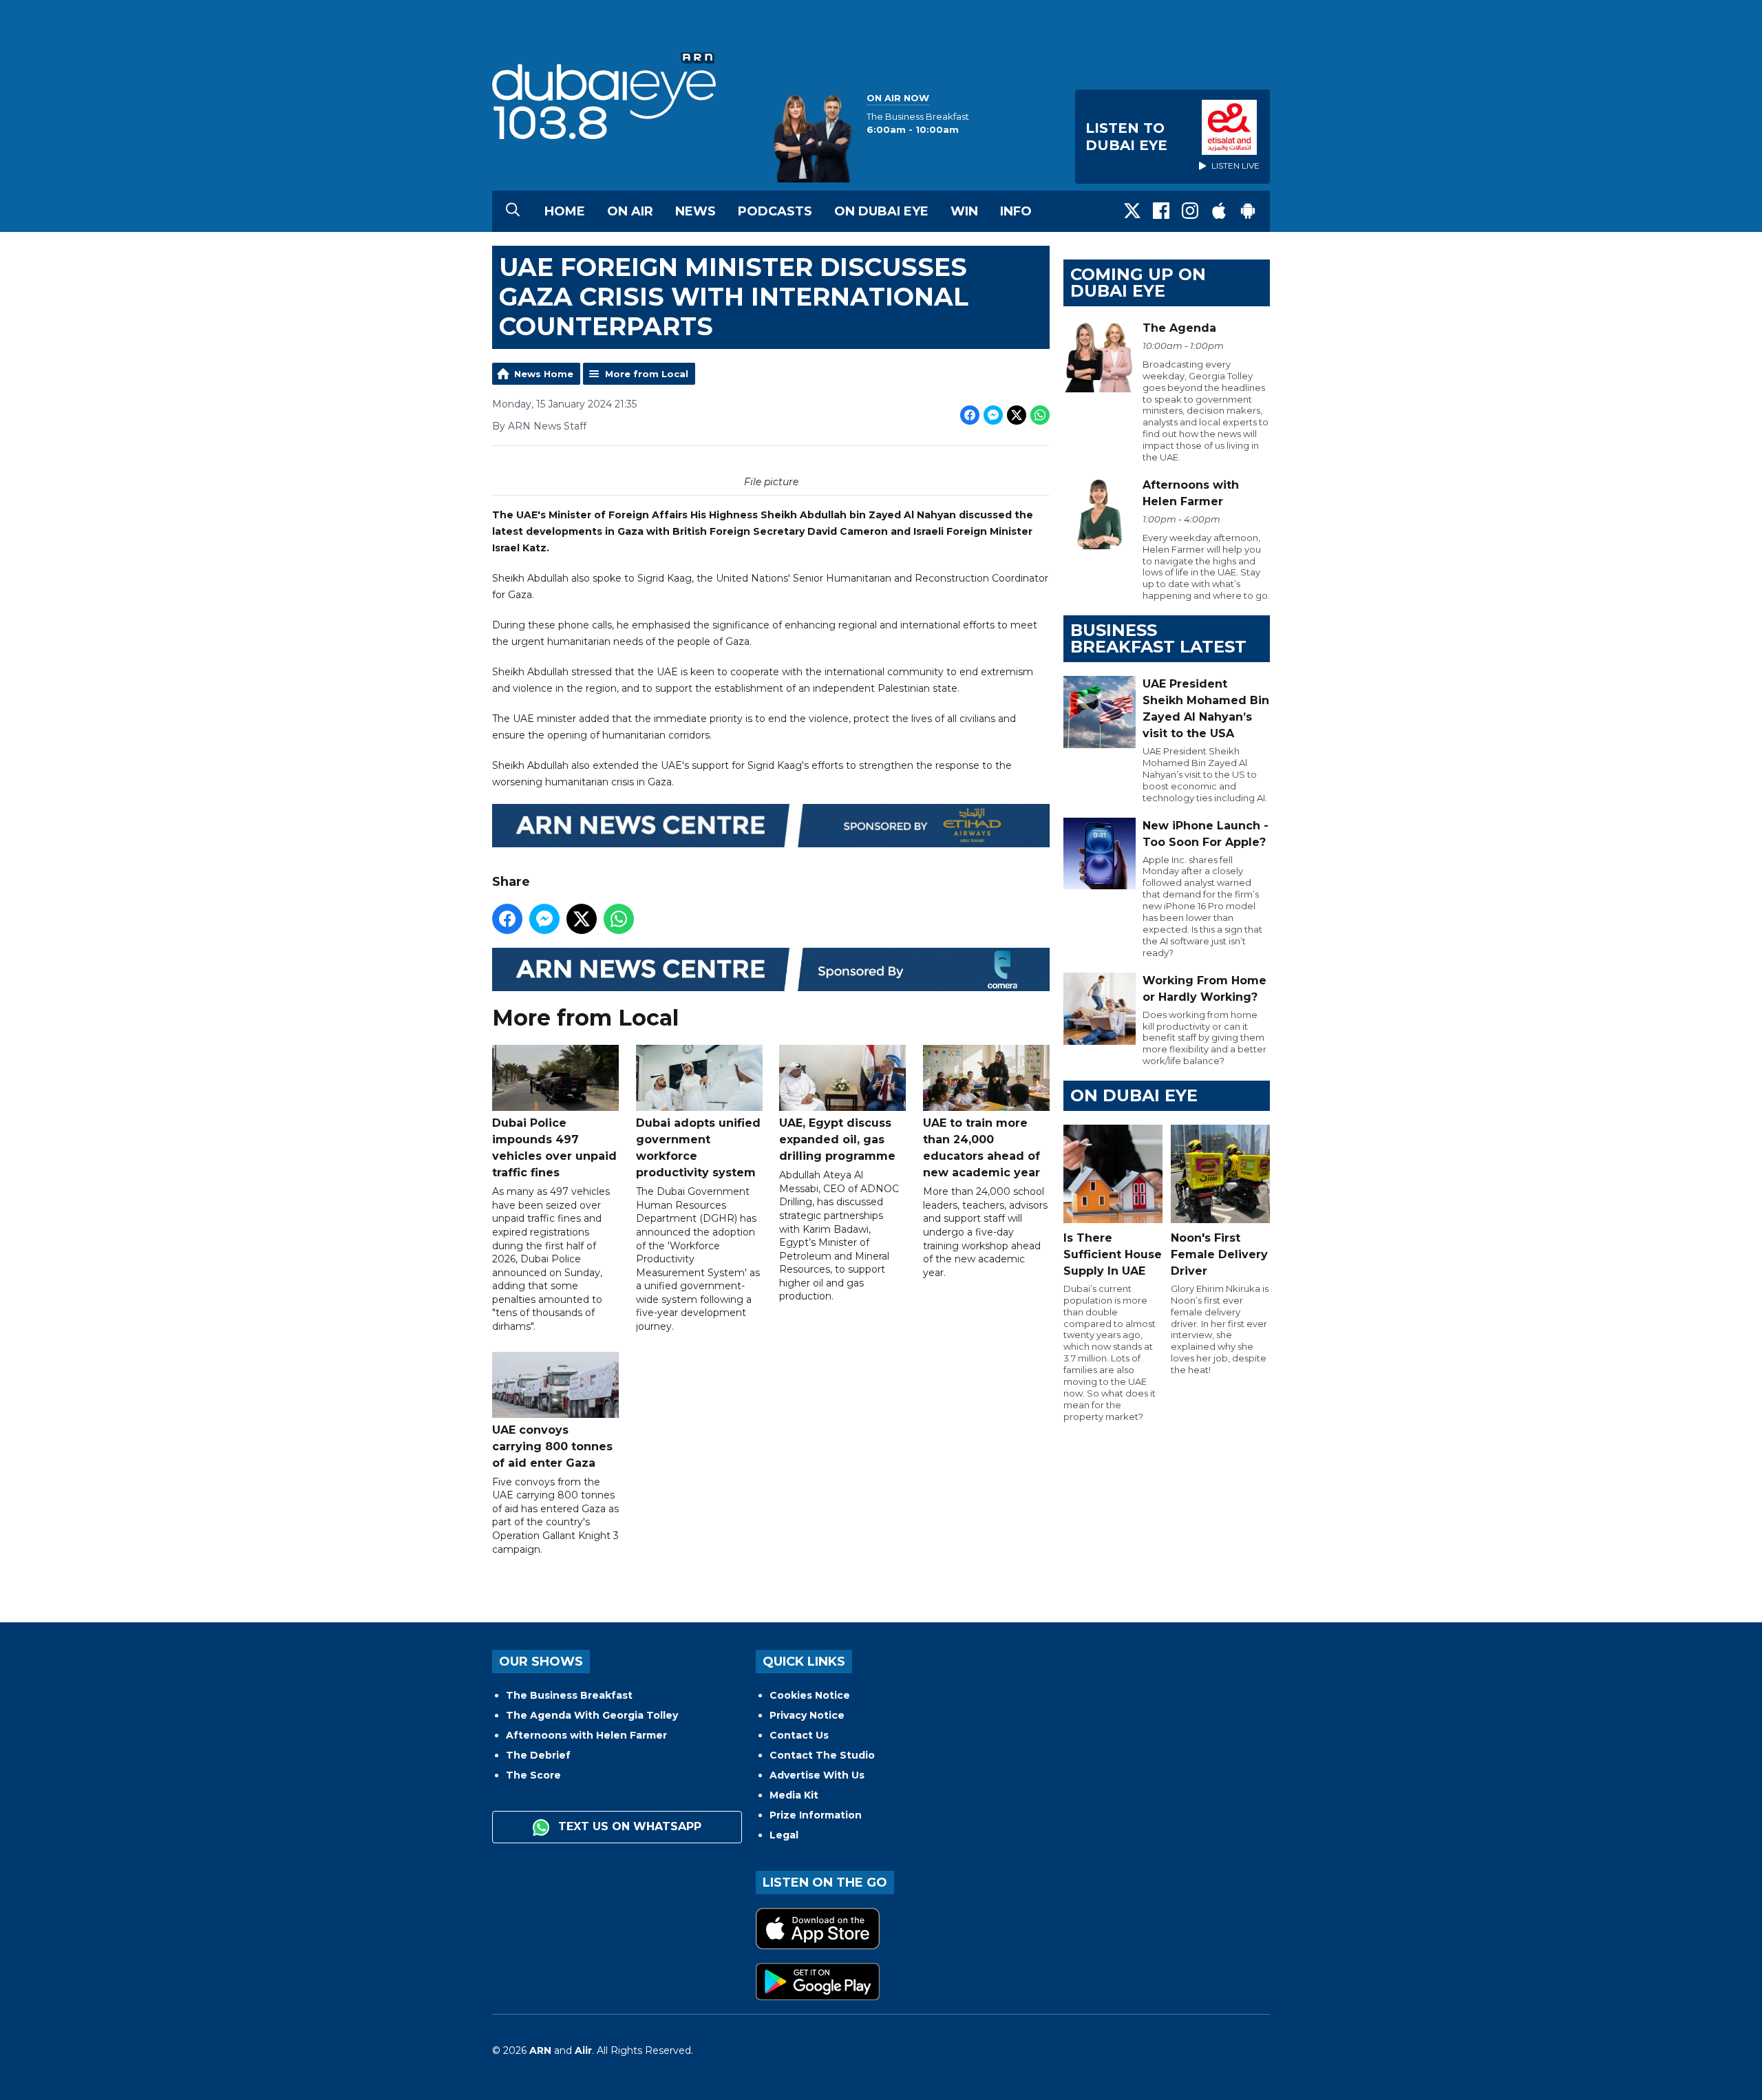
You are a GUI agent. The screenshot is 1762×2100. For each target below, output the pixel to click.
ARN (540, 2050)
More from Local (647, 374)
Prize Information (816, 1815)
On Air (630, 211)
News (696, 211)
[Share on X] (1017, 415)
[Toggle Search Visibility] (513, 211)
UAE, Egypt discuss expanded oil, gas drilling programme (837, 1139)
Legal (784, 1835)
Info (1016, 211)
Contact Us (799, 1735)
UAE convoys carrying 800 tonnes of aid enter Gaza (552, 1446)
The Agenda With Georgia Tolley (592, 1715)
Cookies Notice (810, 1695)
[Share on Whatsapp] (1040, 415)
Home (565, 211)
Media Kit (794, 1795)
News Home (544, 374)
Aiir (583, 2050)
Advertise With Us (817, 1775)
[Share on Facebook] (970, 415)
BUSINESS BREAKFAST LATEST (1158, 638)
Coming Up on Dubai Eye (1138, 283)
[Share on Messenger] (993, 415)
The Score (533, 1775)
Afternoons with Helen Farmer (586, 1735)
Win (964, 211)
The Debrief (538, 1755)
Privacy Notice (807, 1715)
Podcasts (775, 211)
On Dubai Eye (881, 211)
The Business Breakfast (569, 1695)
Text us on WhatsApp (628, 1826)
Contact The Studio (822, 1755)
